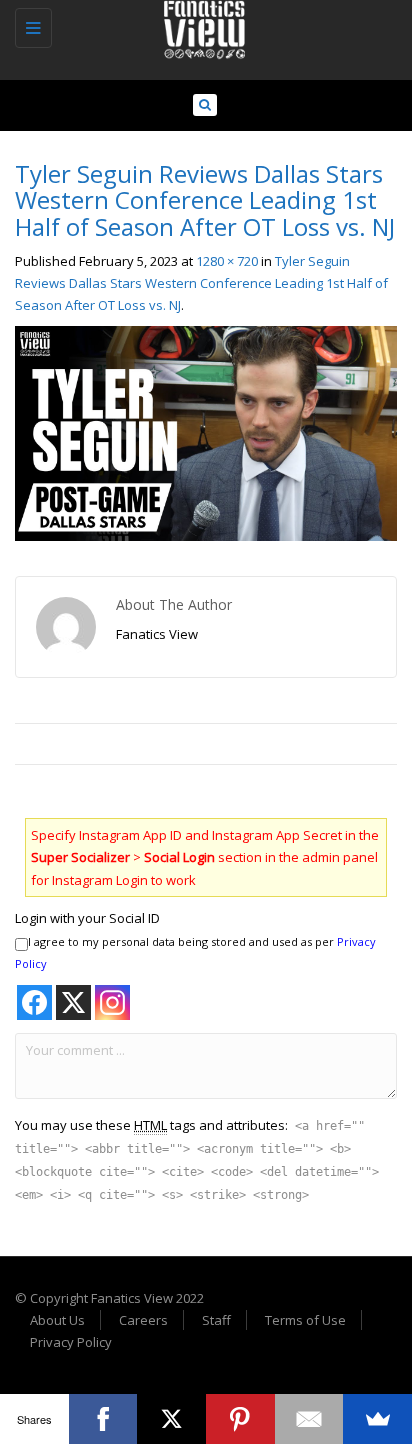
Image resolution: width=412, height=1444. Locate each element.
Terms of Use (305, 1320)
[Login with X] (73, 1002)
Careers (143, 1320)
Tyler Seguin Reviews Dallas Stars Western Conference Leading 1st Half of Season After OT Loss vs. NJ (201, 283)
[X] (171, 1419)
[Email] (309, 1419)
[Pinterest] (240, 1419)
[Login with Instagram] (112, 1002)
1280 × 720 (227, 261)
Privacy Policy (71, 1342)
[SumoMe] (377, 1419)
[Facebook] (103, 1419)
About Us (57, 1320)
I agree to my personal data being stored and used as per (195, 952)
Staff (216, 1320)
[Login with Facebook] (34, 1002)
